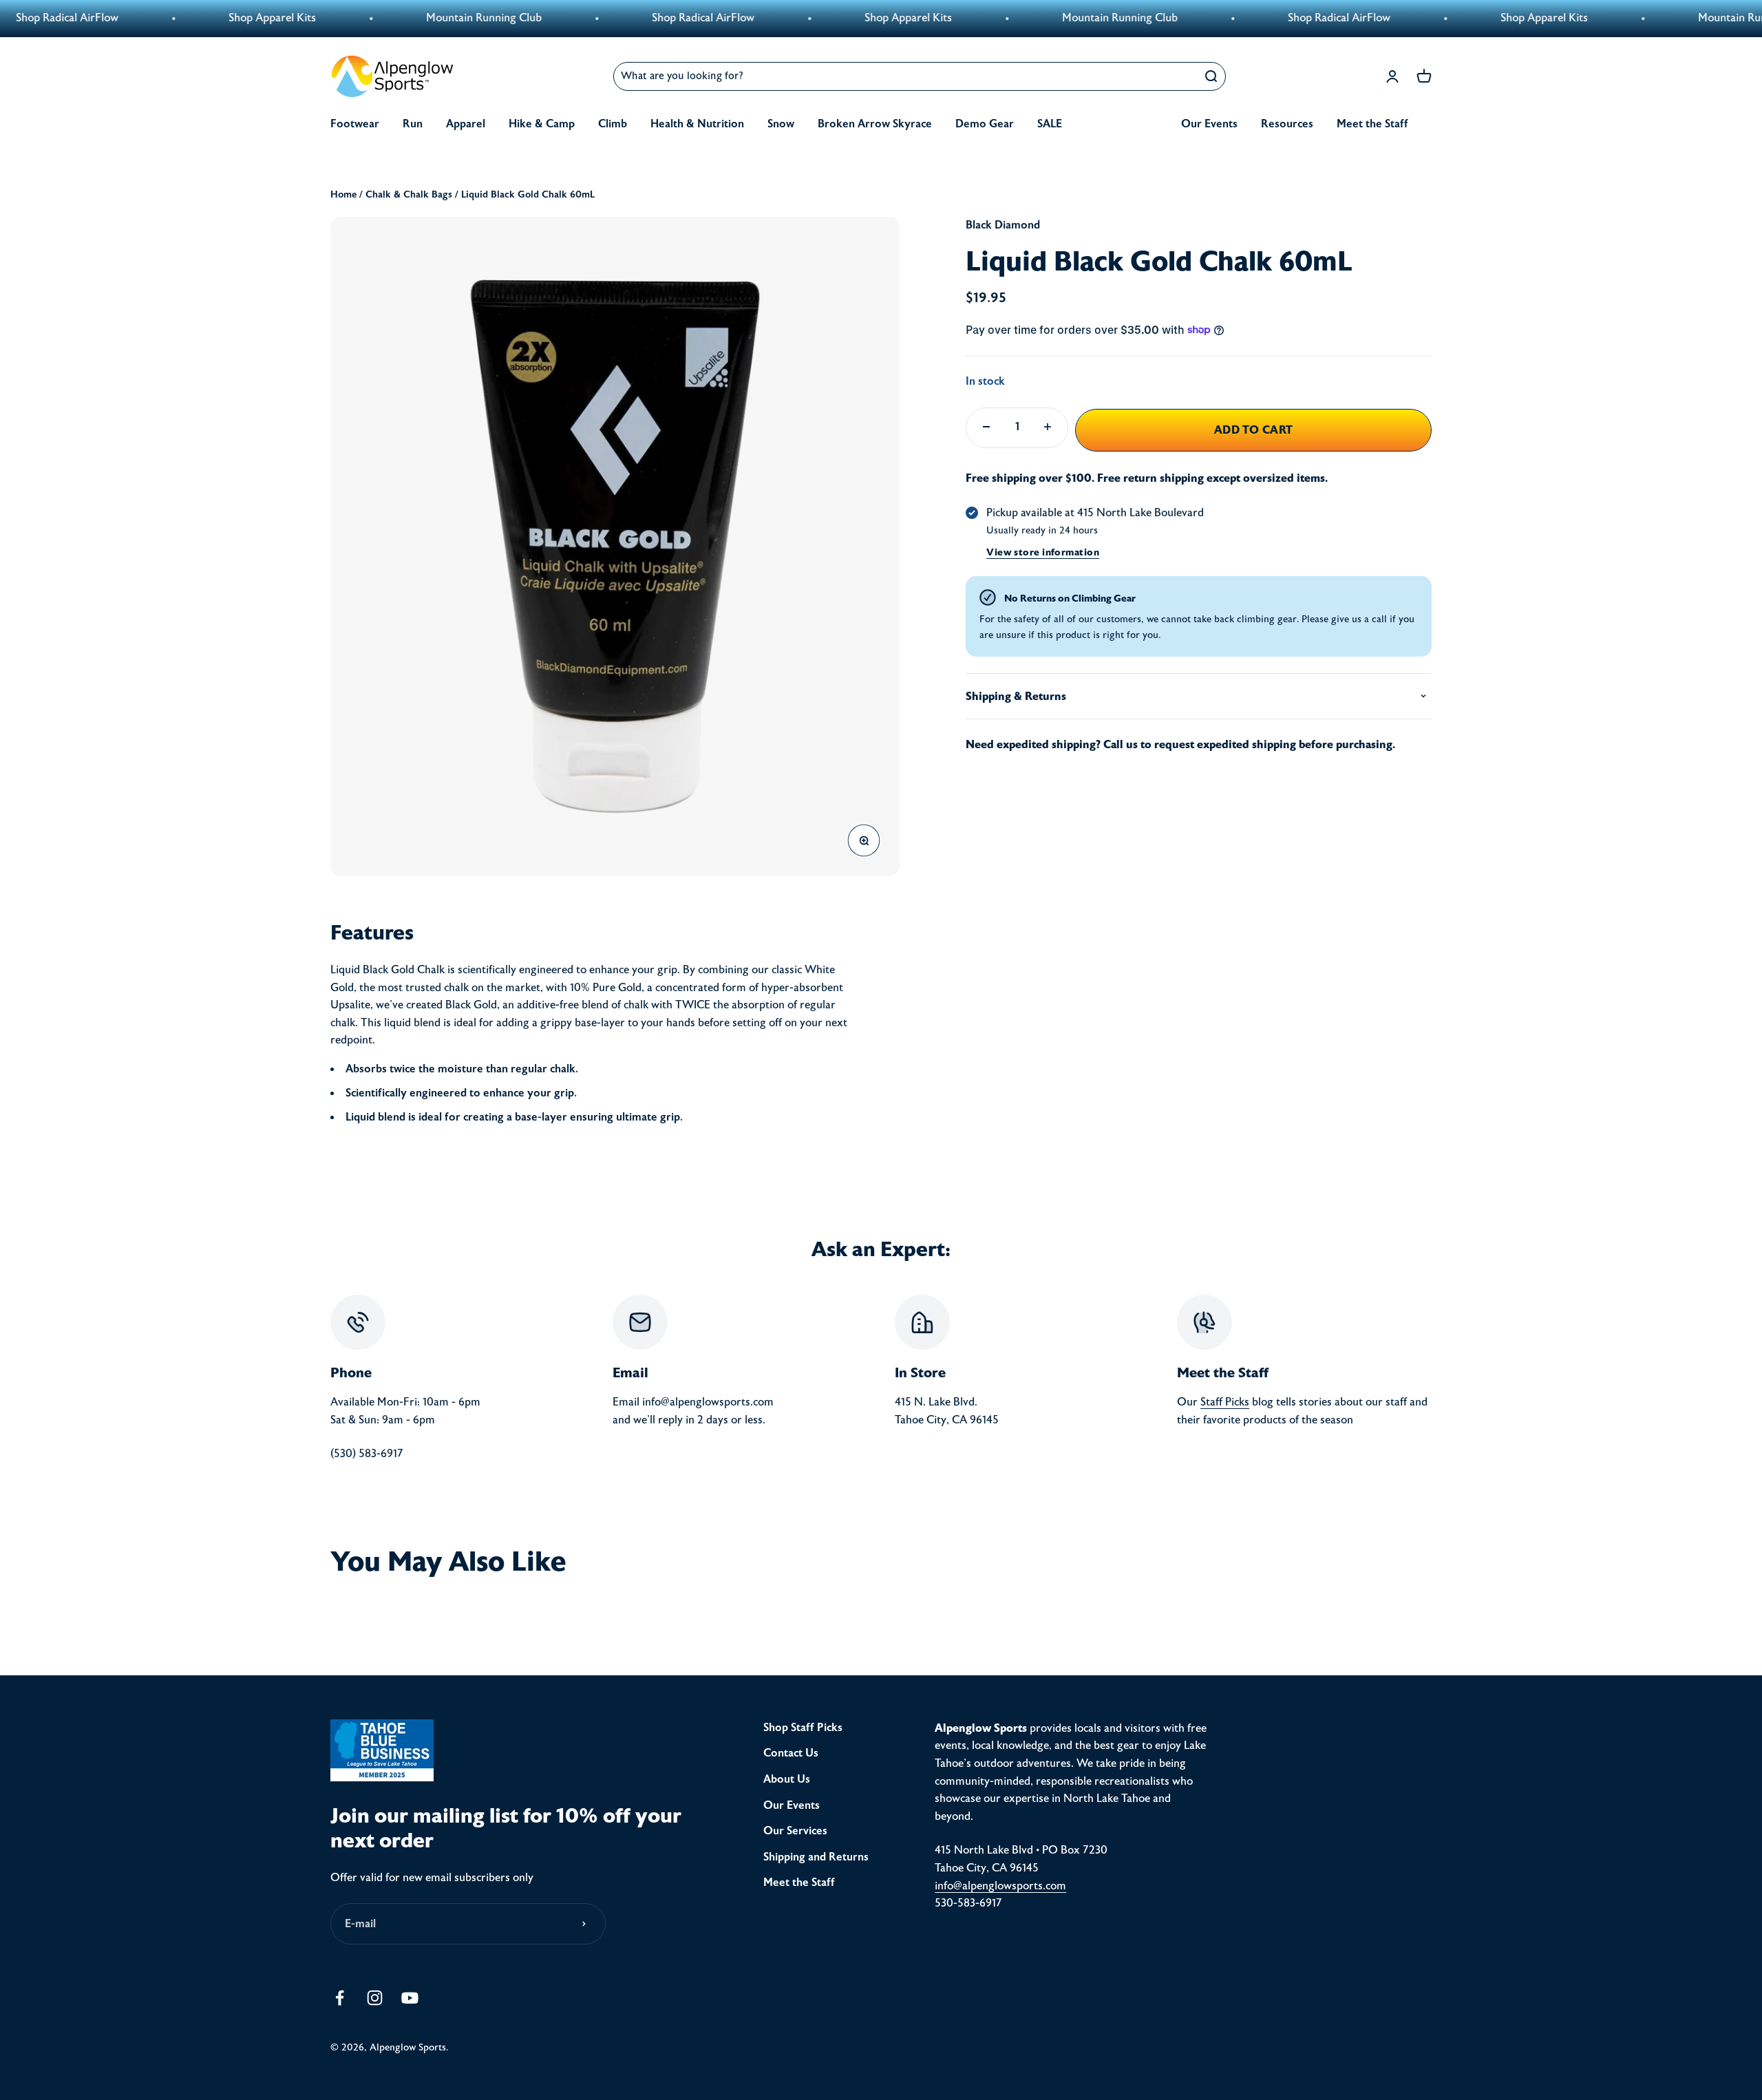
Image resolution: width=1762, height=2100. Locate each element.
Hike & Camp (542, 124)
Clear (1178, 76)
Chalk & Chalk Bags (409, 194)
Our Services (795, 1831)
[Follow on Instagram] (375, 1998)
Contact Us (791, 1753)
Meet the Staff (1372, 124)
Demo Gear (985, 124)
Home (343, 194)
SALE (1050, 124)
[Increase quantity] (1048, 427)
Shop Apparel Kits (183, 18)
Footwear (355, 124)
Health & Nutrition (697, 124)
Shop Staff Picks (803, 1728)
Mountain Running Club (395, 18)
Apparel (466, 124)
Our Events (1209, 124)
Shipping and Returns (816, 1857)
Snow (781, 124)
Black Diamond (1003, 225)
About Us (787, 1779)
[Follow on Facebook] (340, 1998)
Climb (613, 124)
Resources (1287, 124)
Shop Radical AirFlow (614, 18)
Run (413, 124)
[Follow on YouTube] (410, 1998)
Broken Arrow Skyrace (875, 124)
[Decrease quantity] (986, 427)
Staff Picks (1225, 1402)
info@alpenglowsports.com (1000, 1886)
